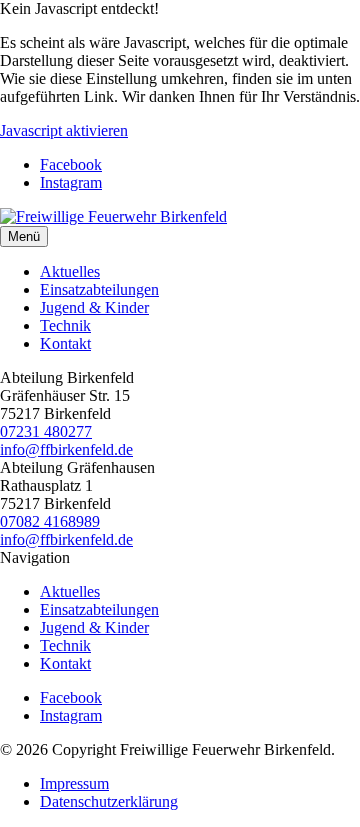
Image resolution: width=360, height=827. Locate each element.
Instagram (71, 182)
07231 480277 (46, 431)
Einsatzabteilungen (99, 289)
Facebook (71, 164)
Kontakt (65, 343)
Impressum (74, 783)
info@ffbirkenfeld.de (66, 449)
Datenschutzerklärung (109, 801)
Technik (65, 325)
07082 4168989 (50, 521)
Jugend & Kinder (94, 307)
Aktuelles (70, 271)
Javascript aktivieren (64, 130)
